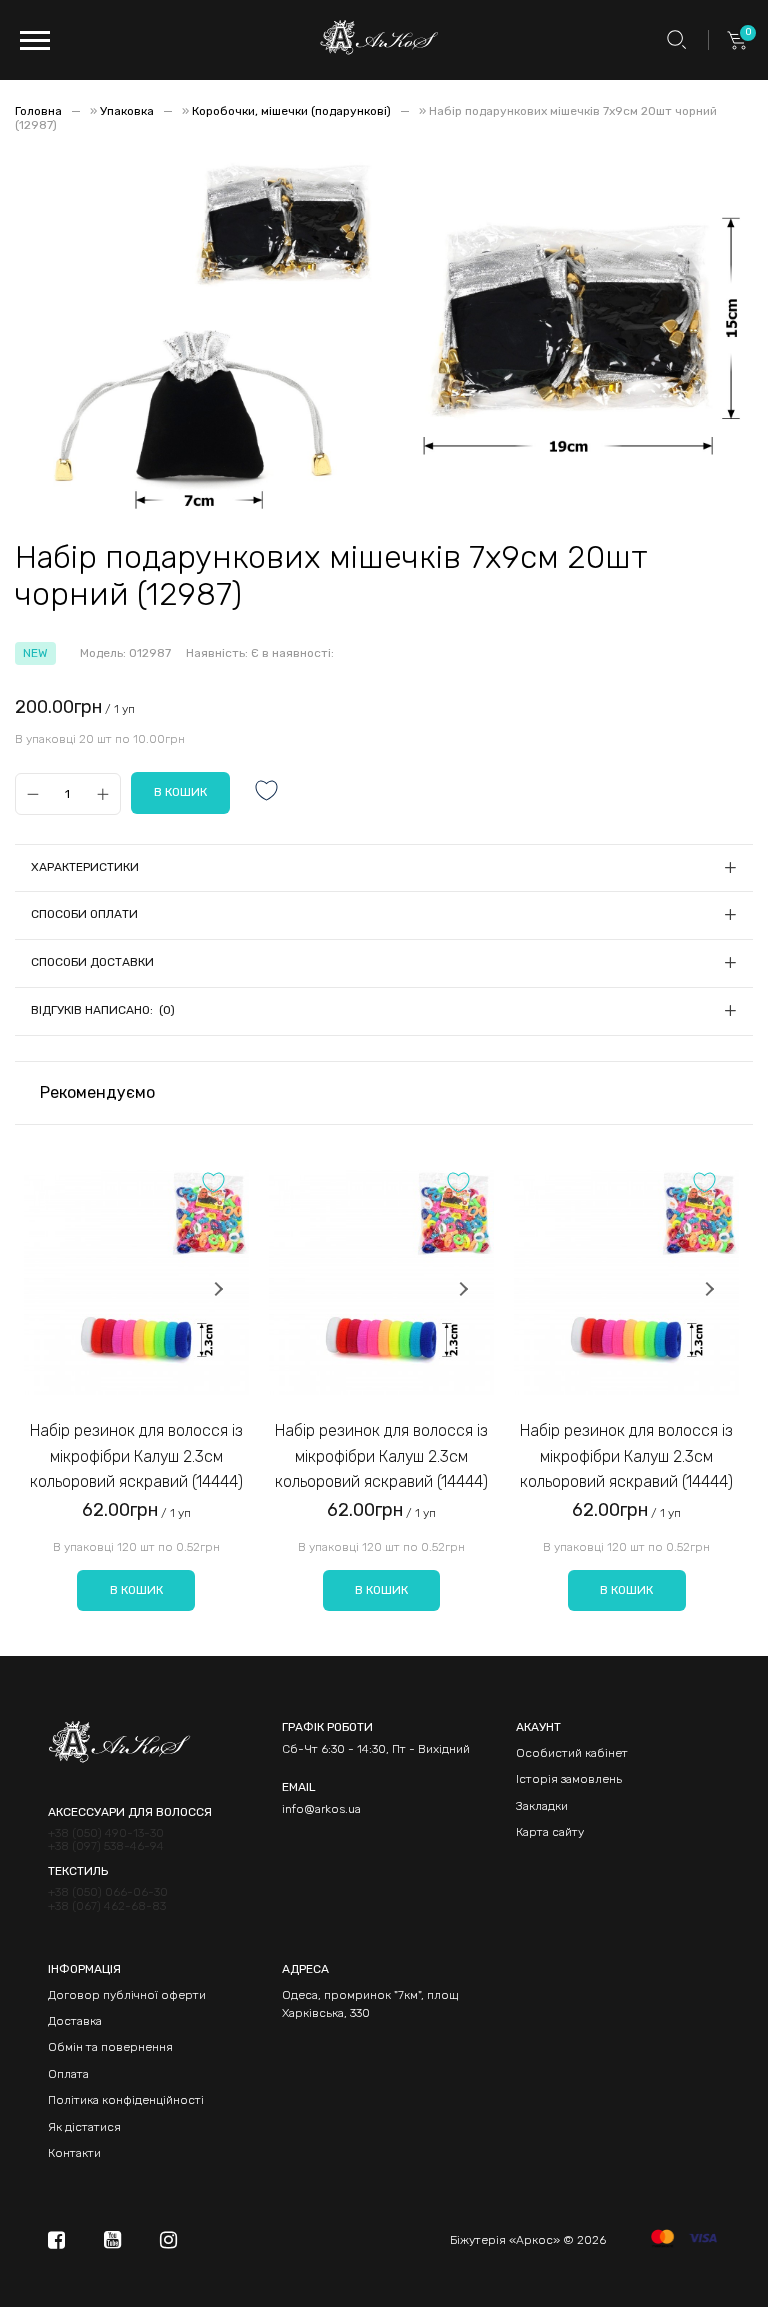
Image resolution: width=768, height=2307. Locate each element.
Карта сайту (550, 1832)
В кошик (136, 1590)
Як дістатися (84, 2127)
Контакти (74, 2153)
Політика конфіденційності (126, 2100)
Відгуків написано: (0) (103, 1010)
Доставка (75, 2021)
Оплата (68, 2074)
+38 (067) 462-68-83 (107, 1906)
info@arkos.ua (321, 1809)
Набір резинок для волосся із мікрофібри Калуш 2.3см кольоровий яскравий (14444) (136, 1456)
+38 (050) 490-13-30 (106, 1833)
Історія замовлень (569, 1779)
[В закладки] (267, 792)
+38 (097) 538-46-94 (106, 1846)
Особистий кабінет (572, 1753)
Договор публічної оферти (127, 1995)
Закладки (542, 1806)
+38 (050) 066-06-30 (108, 1892)
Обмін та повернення (110, 2047)
